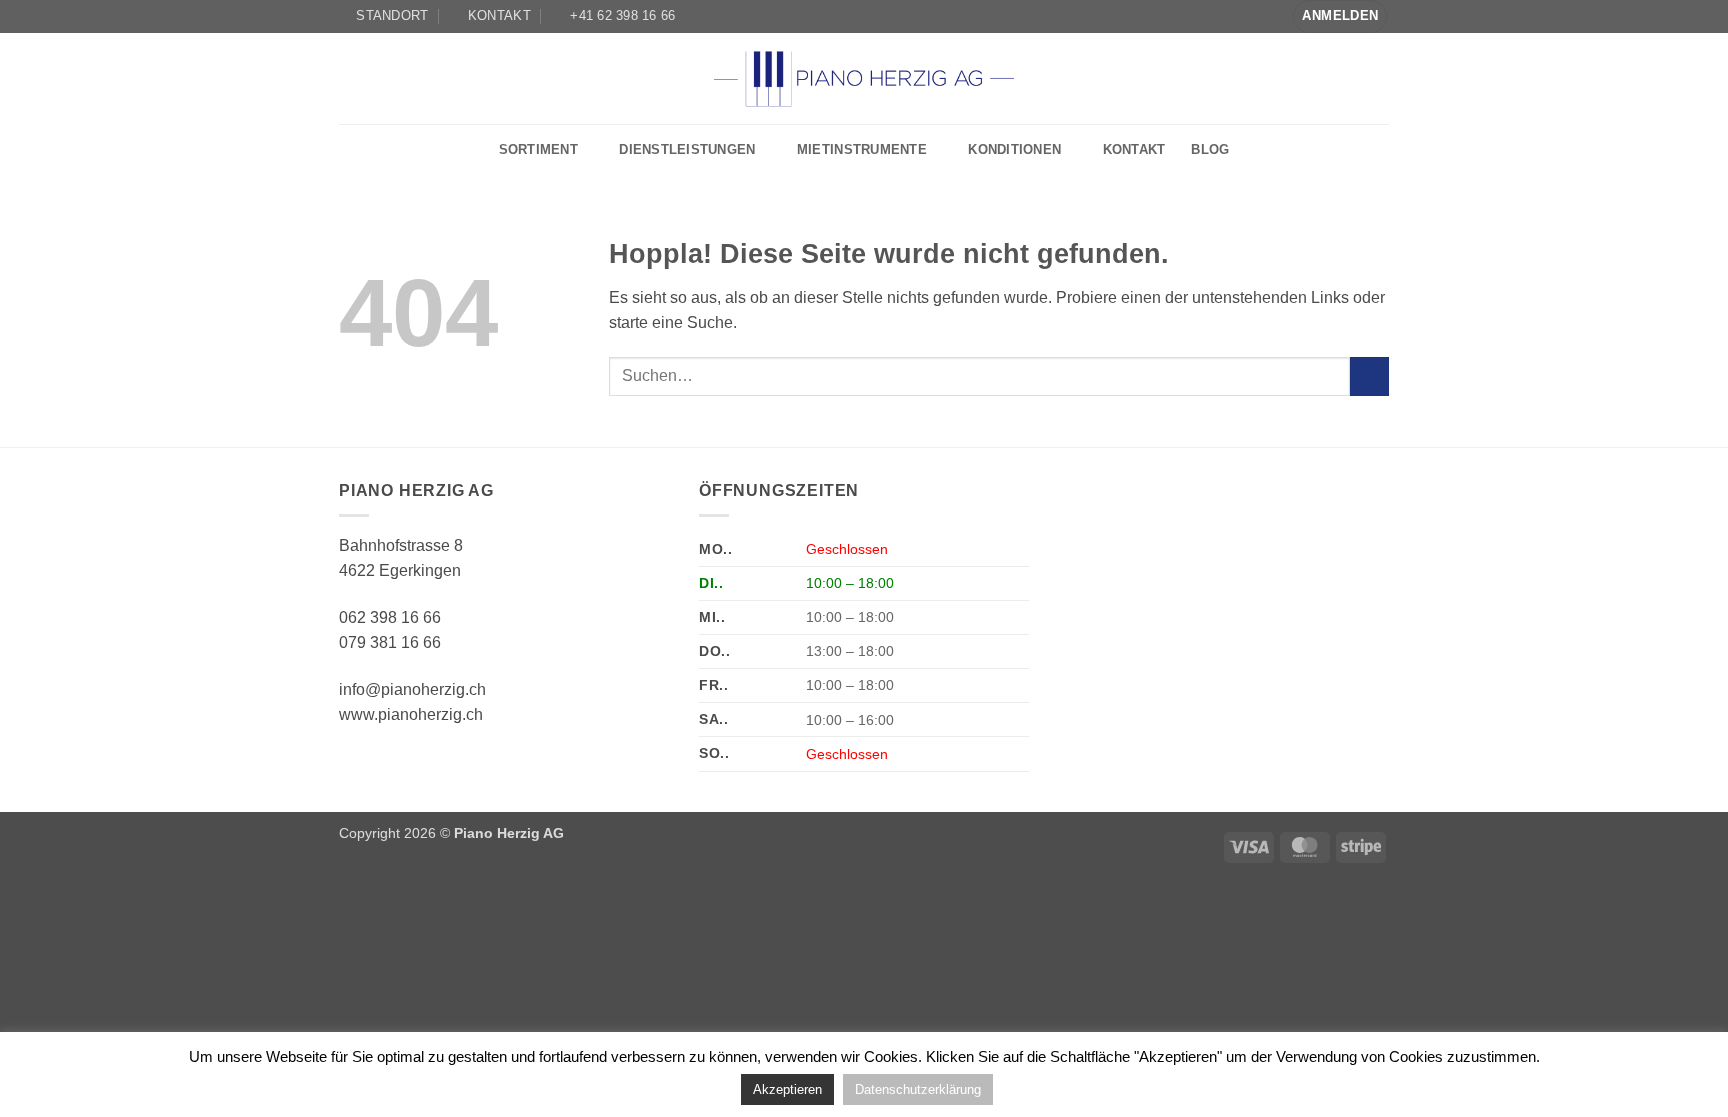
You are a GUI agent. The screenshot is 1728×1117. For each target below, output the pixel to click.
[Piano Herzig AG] (864, 78)
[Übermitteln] (1369, 376)
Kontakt (1134, 149)
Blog (1210, 149)
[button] (1340, 16)
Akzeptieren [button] (787, 1089)
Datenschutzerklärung (918, 1089)
